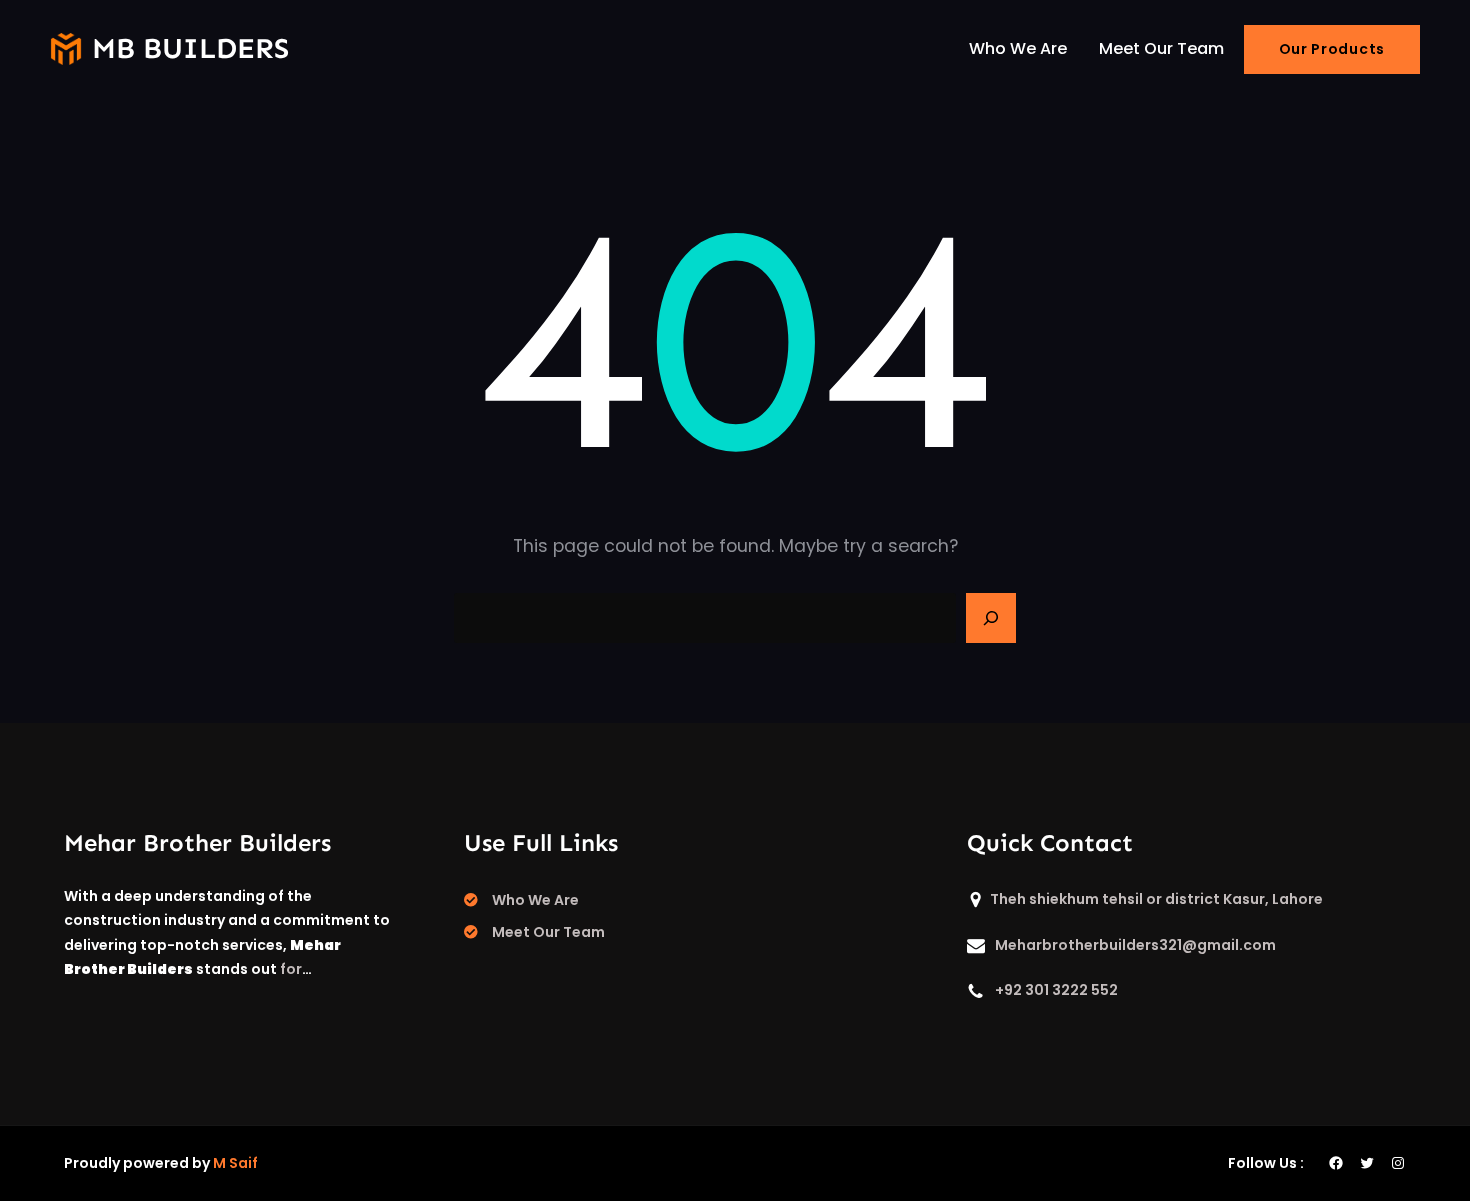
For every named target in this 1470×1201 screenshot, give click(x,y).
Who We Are (535, 900)
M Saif (235, 1163)
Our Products (1332, 49)
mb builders (190, 48)
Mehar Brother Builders (197, 842)
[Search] (991, 618)
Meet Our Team (548, 932)
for (291, 969)
